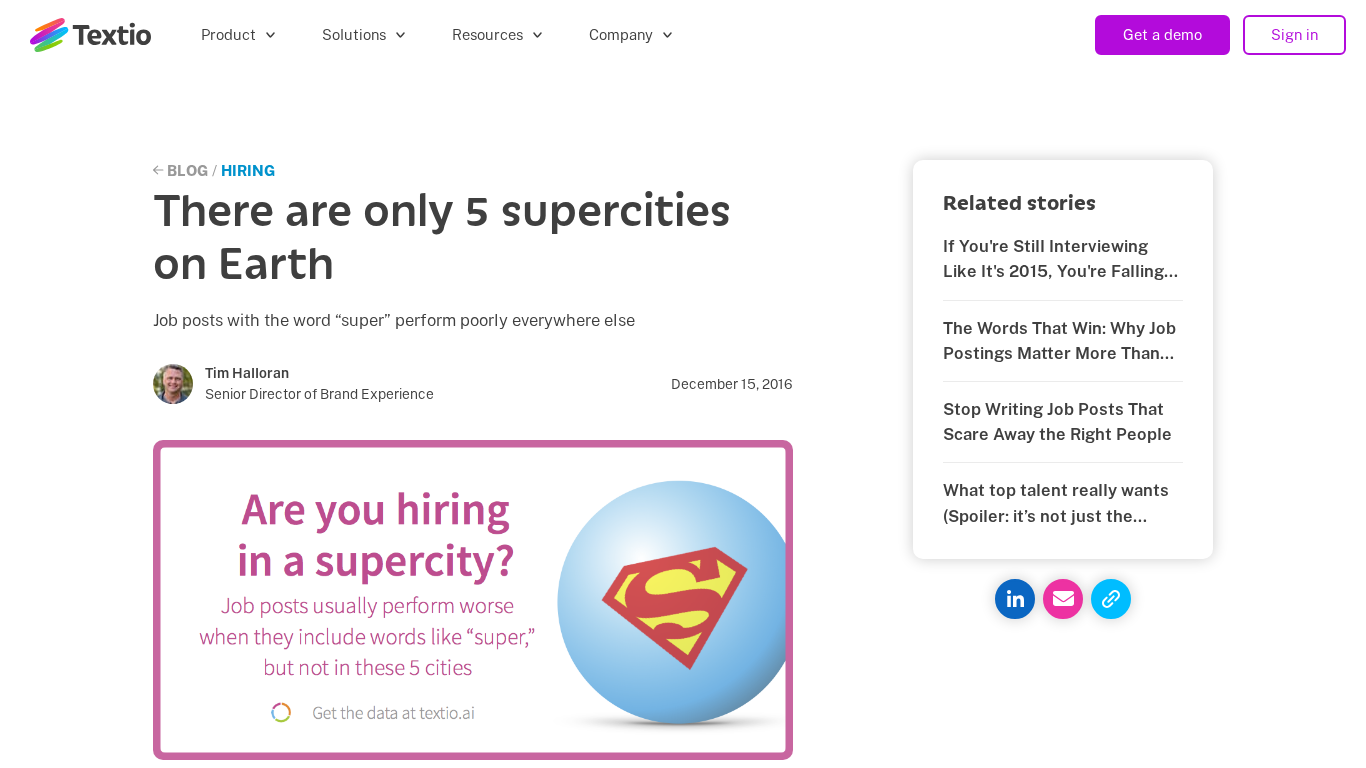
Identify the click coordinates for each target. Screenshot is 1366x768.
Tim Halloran (247, 373)
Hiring (248, 170)
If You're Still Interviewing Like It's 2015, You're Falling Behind (1053, 260)
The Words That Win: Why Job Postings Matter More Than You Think (1059, 342)
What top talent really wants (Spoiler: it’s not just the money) (1056, 504)
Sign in (1294, 34)
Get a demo (1162, 34)
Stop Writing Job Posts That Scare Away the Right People (1057, 421)
